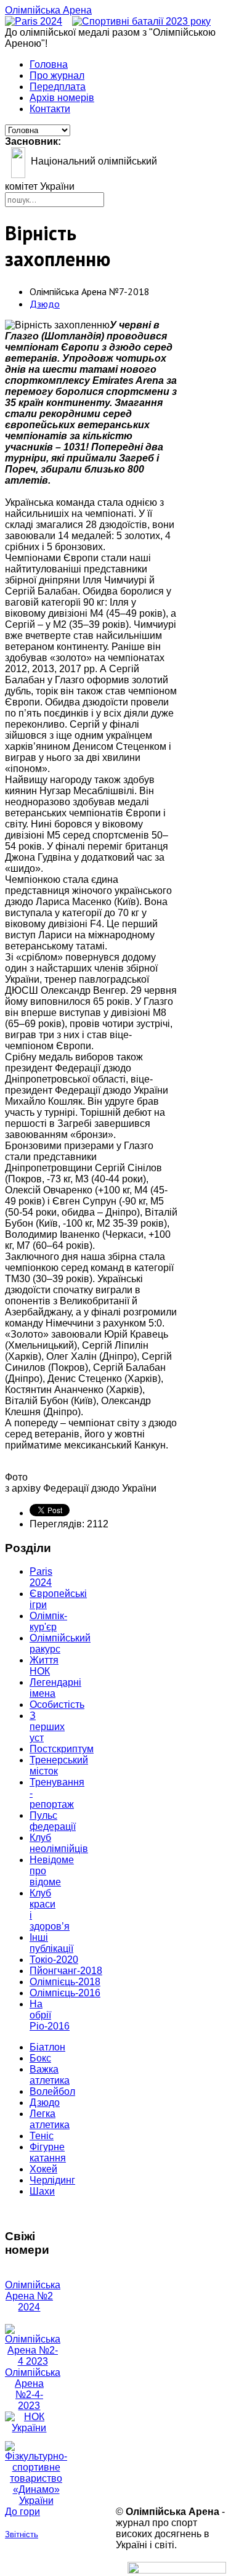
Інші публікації (51, 1943)
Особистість (57, 1704)
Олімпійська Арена (48, 10)
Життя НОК (44, 1666)
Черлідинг (52, 2180)
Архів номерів (62, 98)
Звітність (22, 2534)
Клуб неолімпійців (59, 1843)
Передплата (58, 87)
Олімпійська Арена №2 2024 (33, 2296)
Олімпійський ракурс (60, 1644)
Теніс (42, 2136)
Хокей (43, 2169)
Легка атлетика (50, 2119)
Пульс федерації (53, 1821)
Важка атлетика (50, 2075)
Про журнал (57, 75)
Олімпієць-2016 (65, 1993)
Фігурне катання (48, 2152)
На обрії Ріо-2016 (50, 2015)
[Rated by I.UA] (177, 2570)
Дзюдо (45, 304)
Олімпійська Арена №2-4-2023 (33, 2389)
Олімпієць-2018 (65, 1982)
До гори (22, 2512)
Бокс (40, 2058)
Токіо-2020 (54, 1960)
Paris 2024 (41, 1577)
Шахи (42, 2191)
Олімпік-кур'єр (48, 1621)
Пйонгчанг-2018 (66, 1971)
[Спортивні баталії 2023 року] (141, 21)
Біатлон (47, 2047)
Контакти (50, 109)
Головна (49, 64)
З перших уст (47, 1727)
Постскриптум (62, 1749)
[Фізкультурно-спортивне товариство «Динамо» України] (29, 2474)
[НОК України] (29, 2428)
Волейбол (52, 2091)
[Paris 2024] (34, 21)
